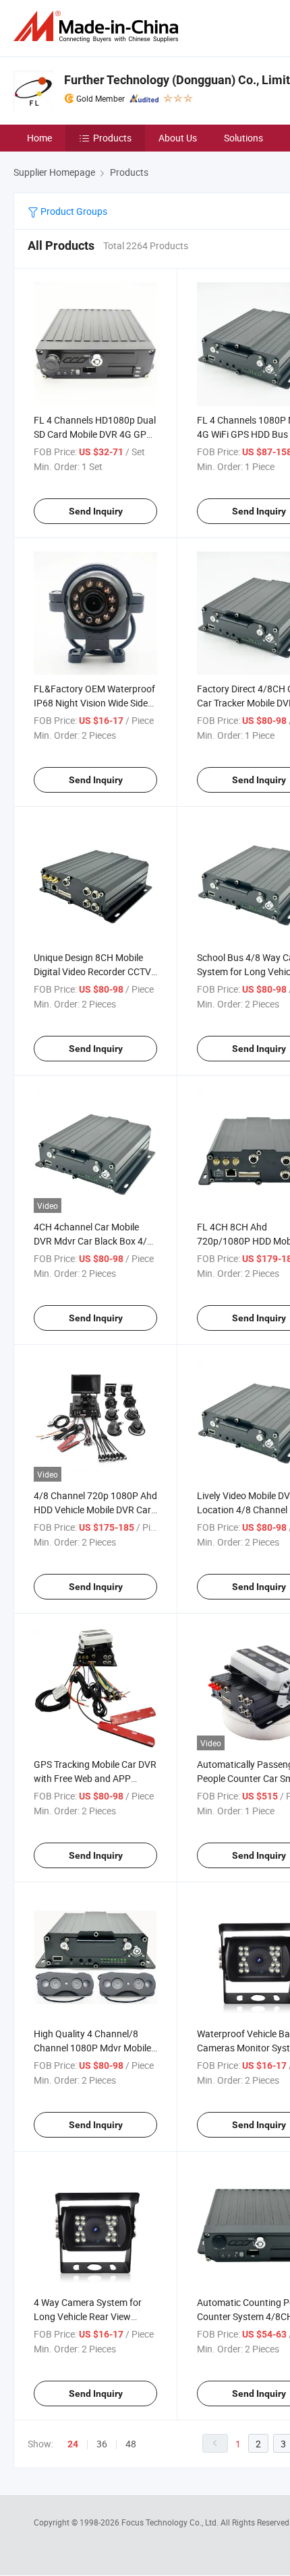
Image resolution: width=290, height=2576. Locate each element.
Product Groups (73, 211)
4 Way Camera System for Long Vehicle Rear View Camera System (88, 2316)
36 (102, 2444)
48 (131, 2444)
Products (112, 138)
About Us (178, 138)
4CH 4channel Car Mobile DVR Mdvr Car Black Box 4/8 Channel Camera (93, 1241)
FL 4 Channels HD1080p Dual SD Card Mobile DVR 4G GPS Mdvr (95, 434)
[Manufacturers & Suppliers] (98, 27)
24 (73, 2444)
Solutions (243, 138)
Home (39, 138)
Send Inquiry (96, 511)
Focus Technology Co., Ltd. (171, 2522)
